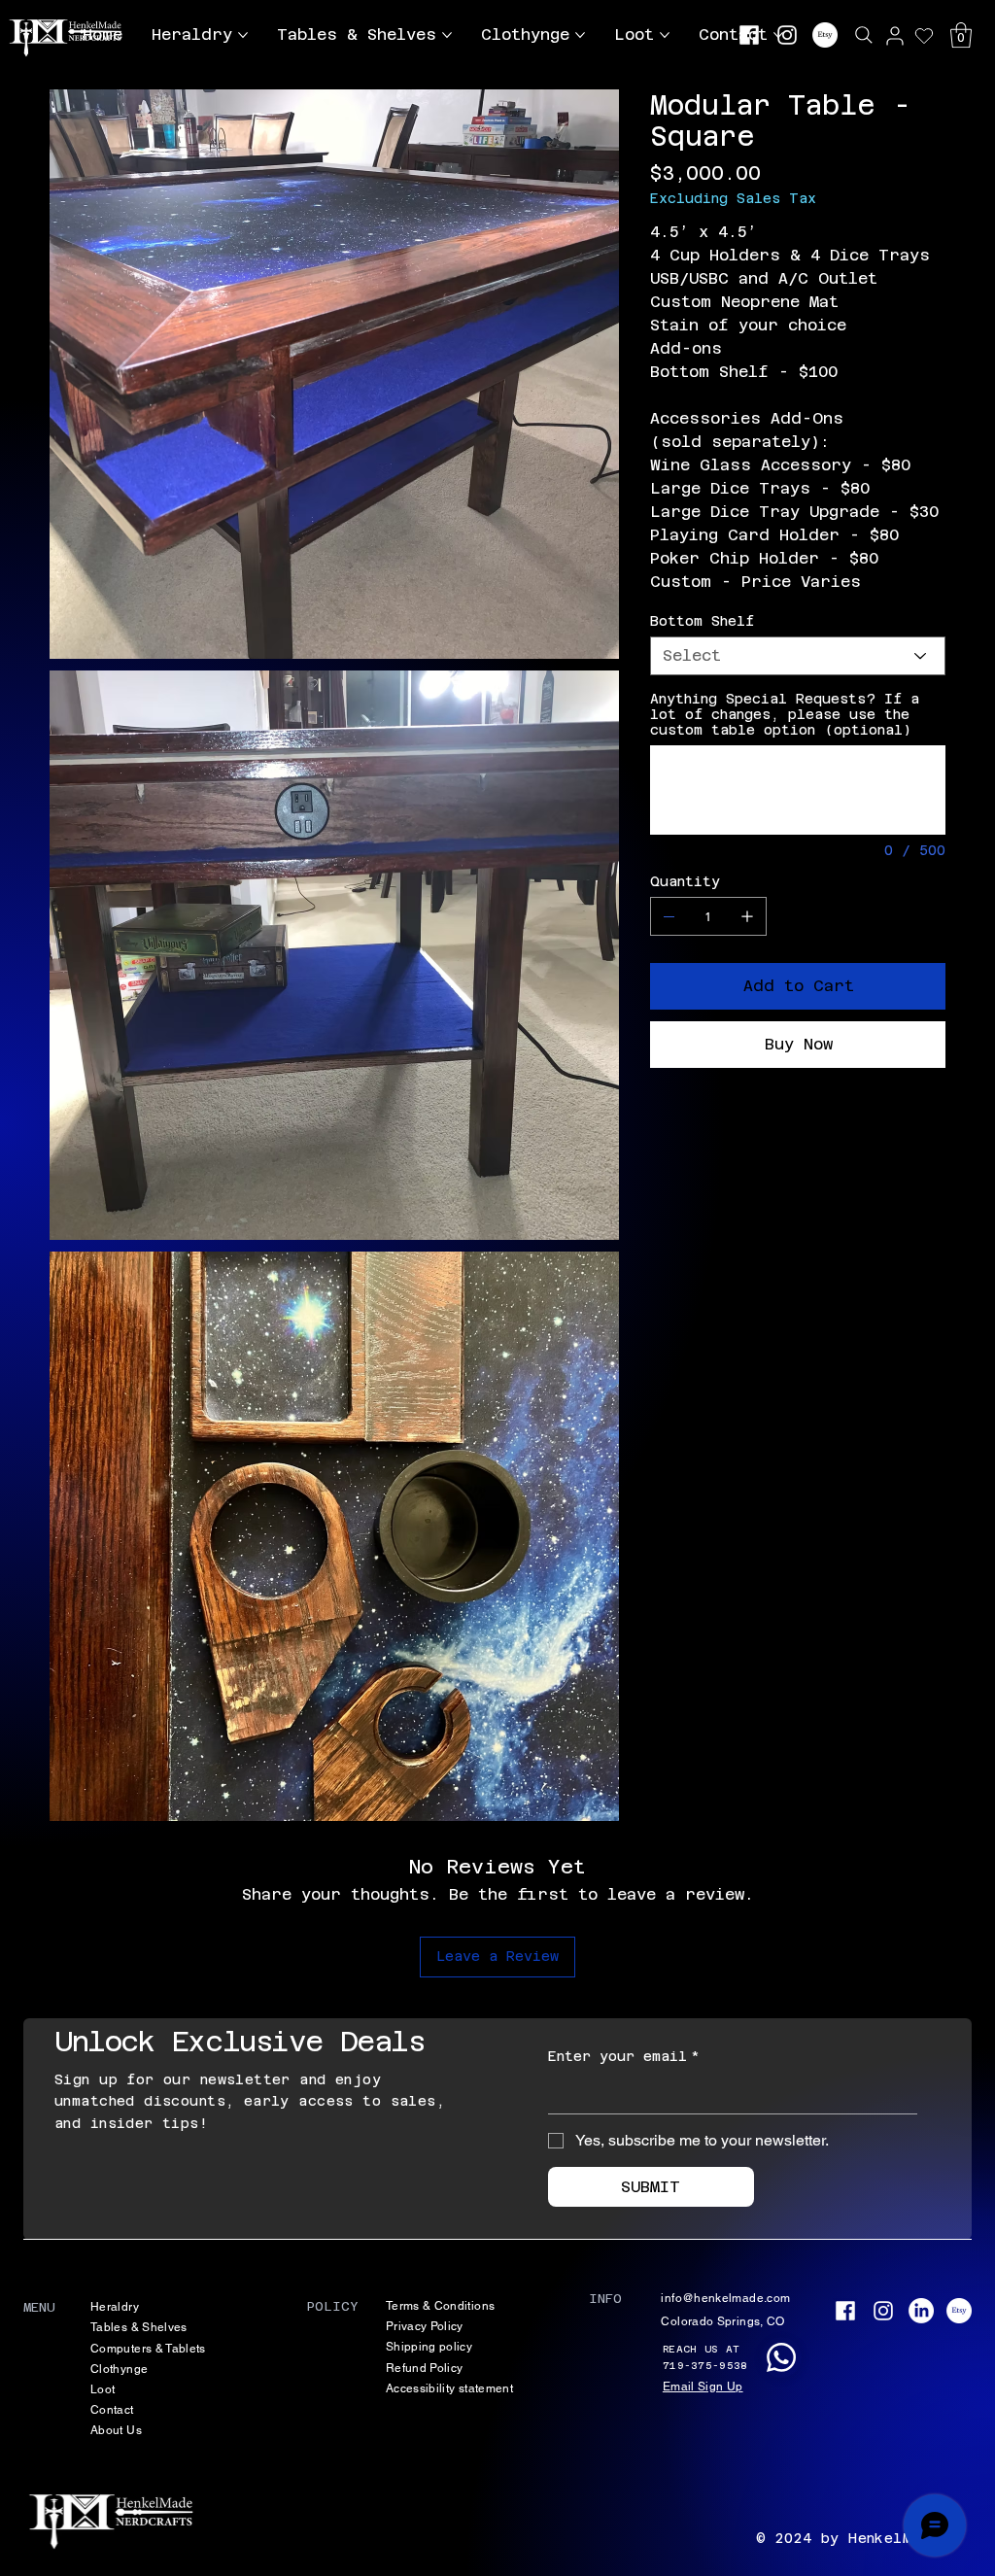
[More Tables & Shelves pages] (447, 35)
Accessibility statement (449, 2388)
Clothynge (119, 2369)
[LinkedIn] (921, 2311)
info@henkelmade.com (725, 2298)
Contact (112, 2410)
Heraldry (115, 2307)
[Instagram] (787, 35)
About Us (116, 2430)
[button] (961, 35)
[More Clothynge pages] (580, 35)
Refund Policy (425, 2368)
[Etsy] (825, 35)
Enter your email (624, 2056)
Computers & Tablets (148, 2349)
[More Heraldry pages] (243, 35)
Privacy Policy (425, 2326)
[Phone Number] (781, 2357)
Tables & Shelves (139, 2327)
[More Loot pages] (665, 35)
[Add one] (747, 916)
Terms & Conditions (440, 2306)
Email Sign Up (703, 2387)
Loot (103, 2389)
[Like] (895, 35)
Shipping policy (429, 2347)
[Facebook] (749, 35)
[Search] (864, 35)
